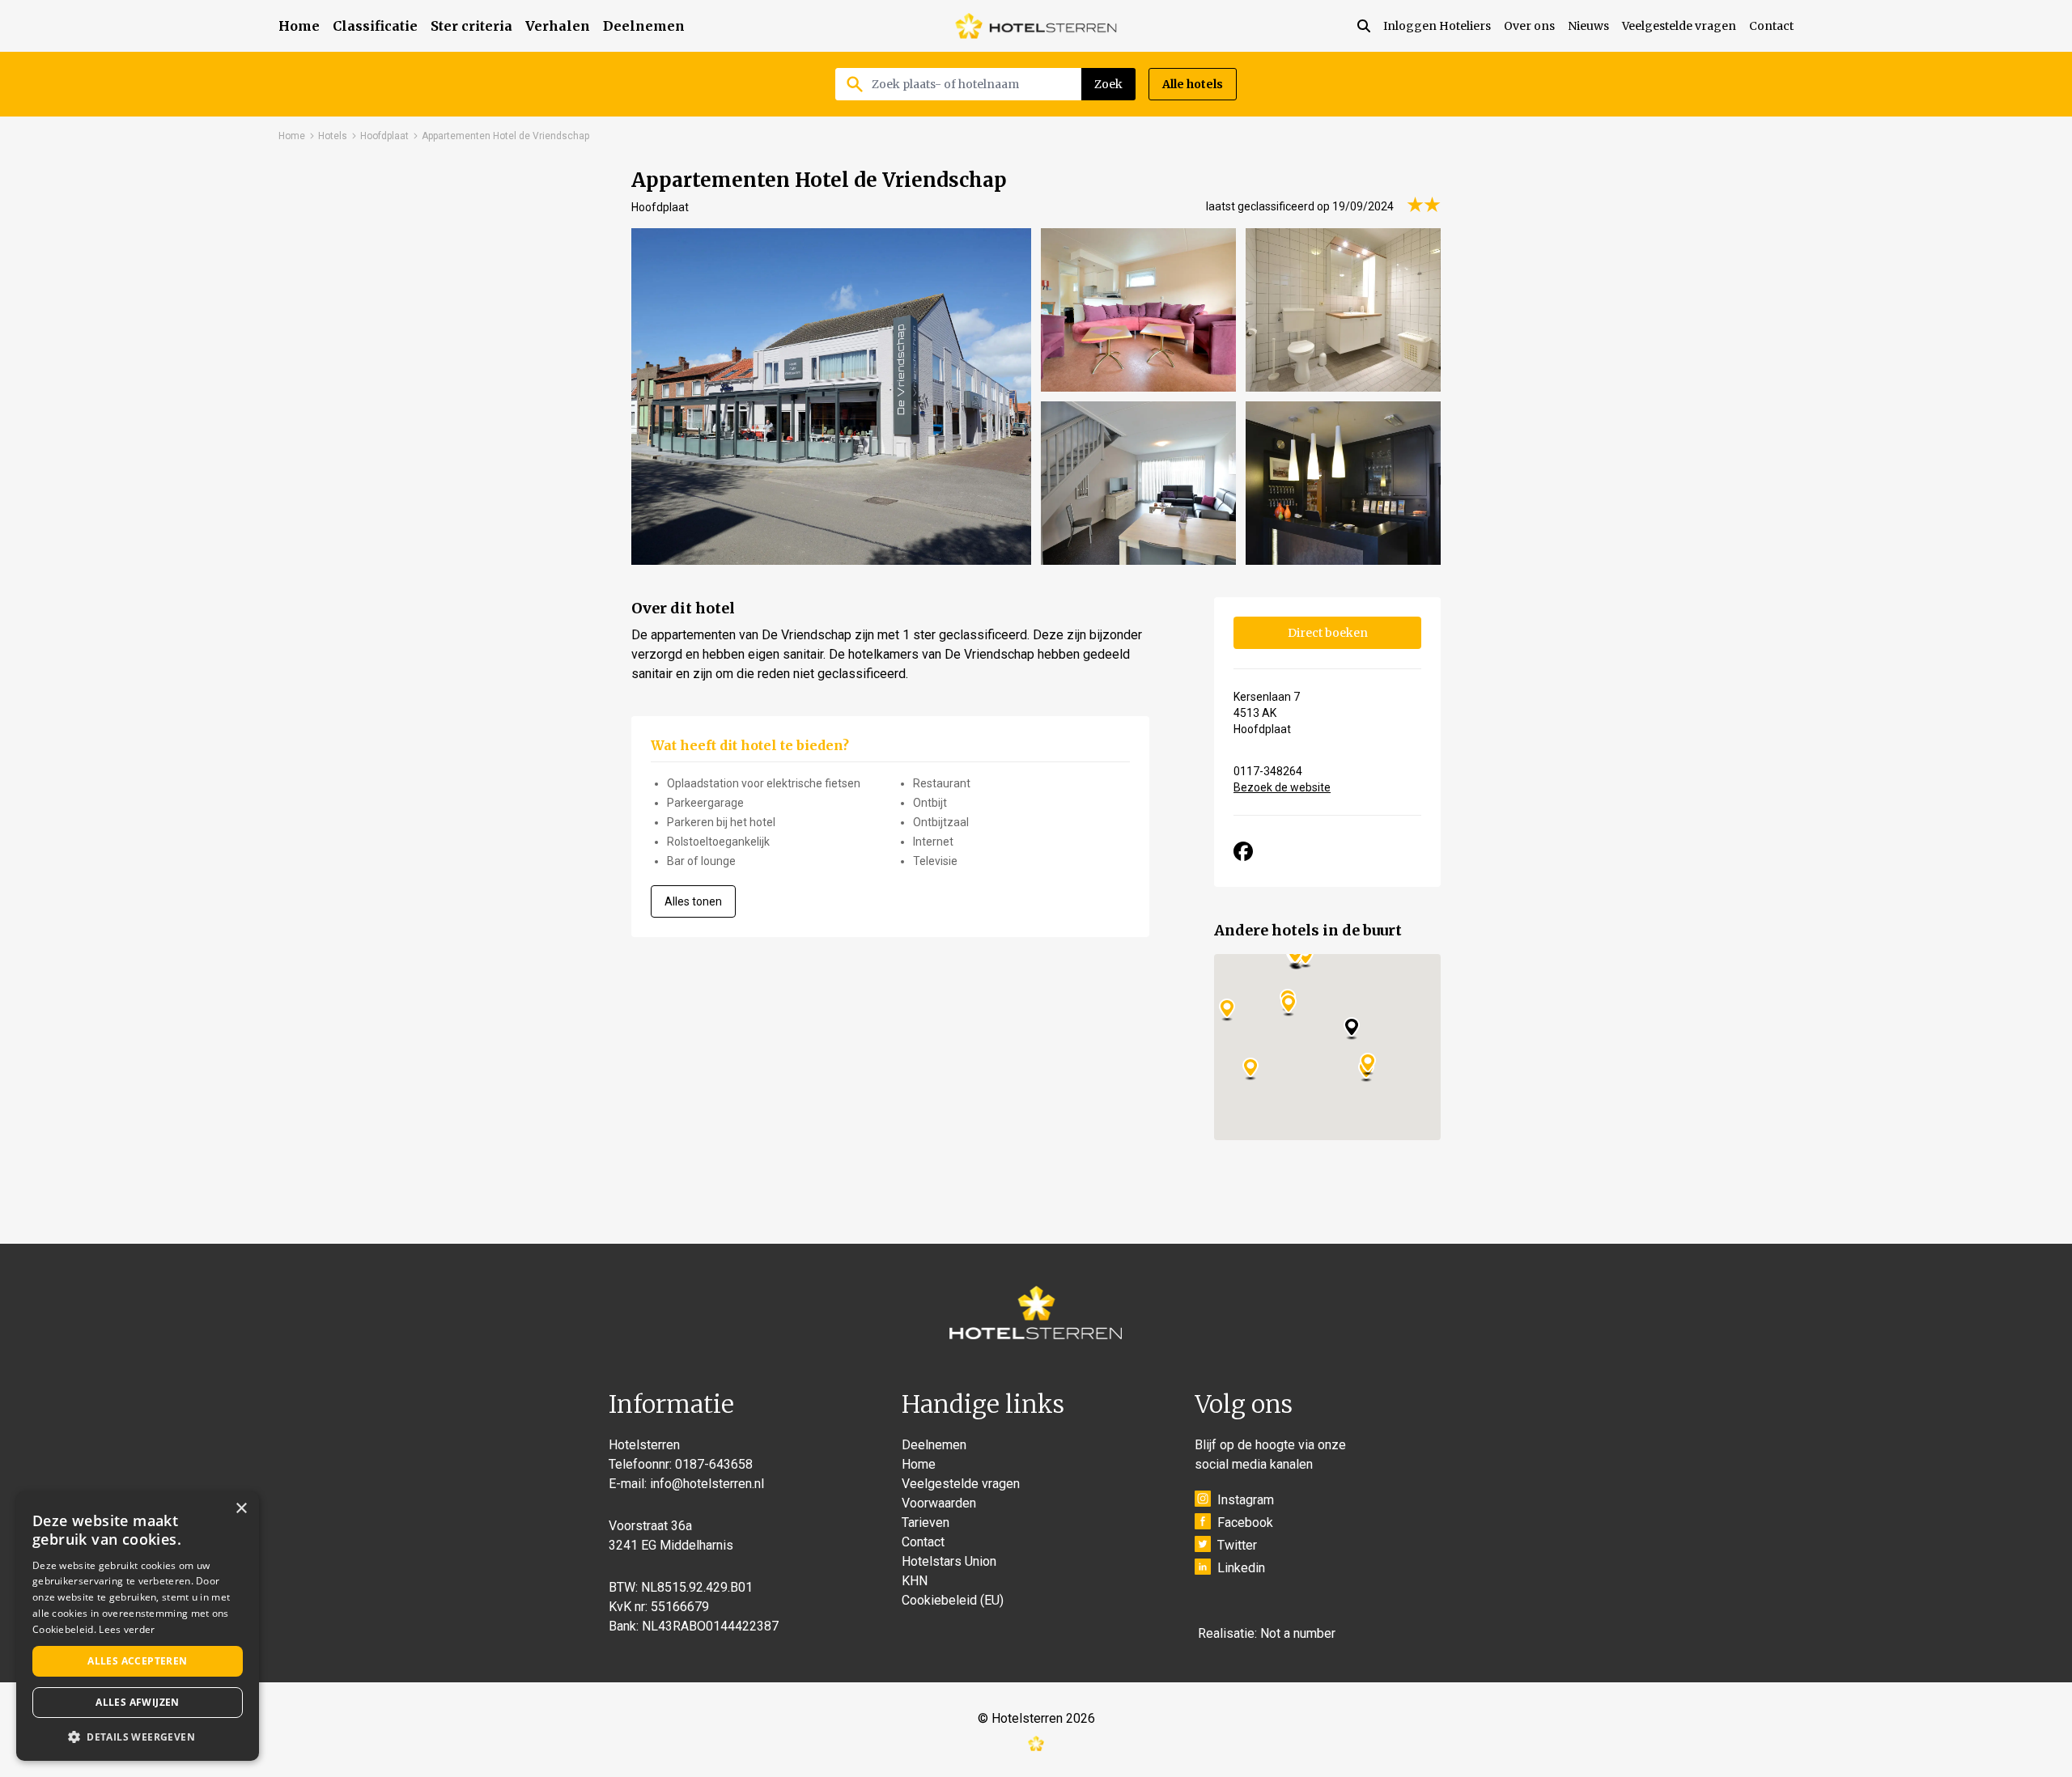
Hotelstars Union (949, 1561)
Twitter (1237, 1545)
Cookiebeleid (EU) (953, 1600)
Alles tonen (693, 901)
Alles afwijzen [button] (138, 1702)
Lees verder (127, 1629)
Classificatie (375, 26)
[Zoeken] (1370, 26)
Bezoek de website (1282, 787)
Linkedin (1241, 1568)
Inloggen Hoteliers (1437, 26)
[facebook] (1243, 851)
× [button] (241, 1509)
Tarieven (926, 1523)
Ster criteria (471, 26)
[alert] (138, 1626)
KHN (915, 1581)
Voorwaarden (939, 1503)
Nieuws (1588, 26)
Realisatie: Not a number (1267, 1633)
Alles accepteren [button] (137, 1661)
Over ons (1529, 26)
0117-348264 (1268, 771)
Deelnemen (644, 26)
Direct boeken (1328, 633)
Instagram (1246, 1500)
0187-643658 (714, 1464)
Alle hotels (1193, 84)
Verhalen (558, 26)
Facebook (1245, 1523)
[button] (138, 1737)
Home (299, 26)
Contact (1771, 26)
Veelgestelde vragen (1679, 26)
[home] (1036, 26)
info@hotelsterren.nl (707, 1484)
